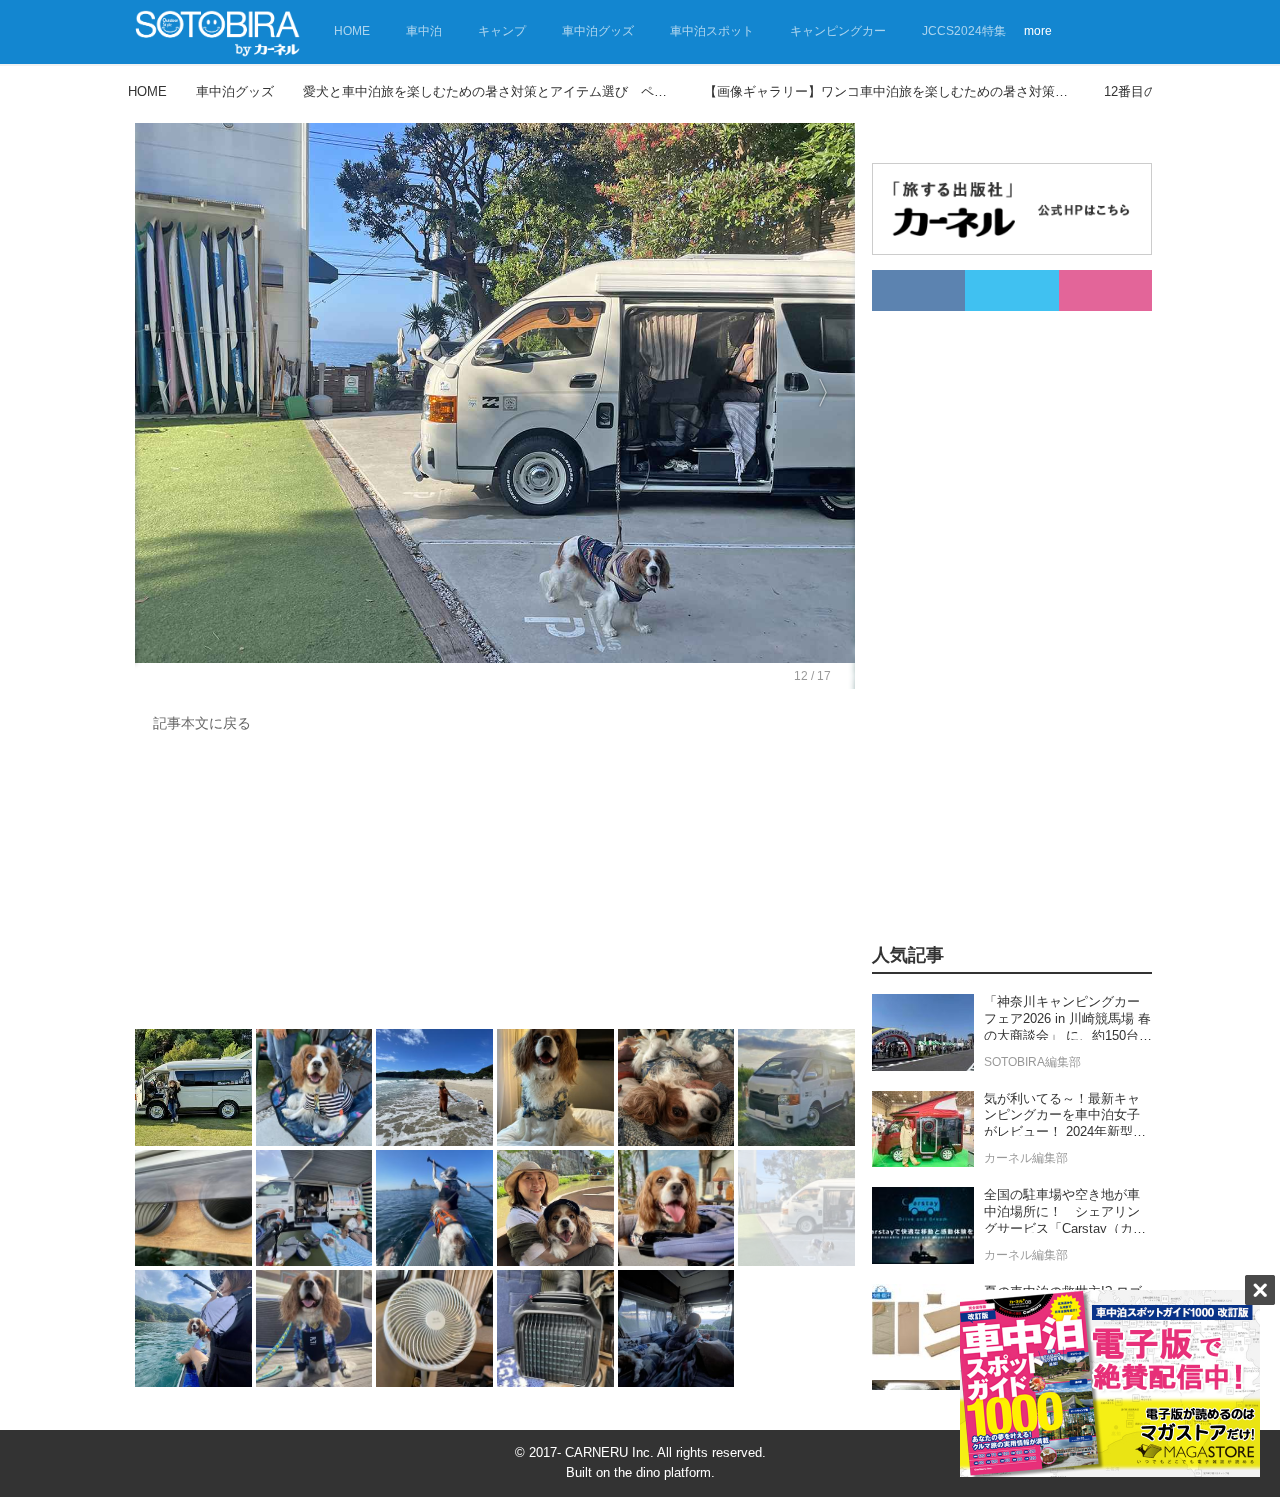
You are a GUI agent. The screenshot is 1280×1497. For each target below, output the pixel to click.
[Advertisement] (495, 886)
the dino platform (662, 1472)
